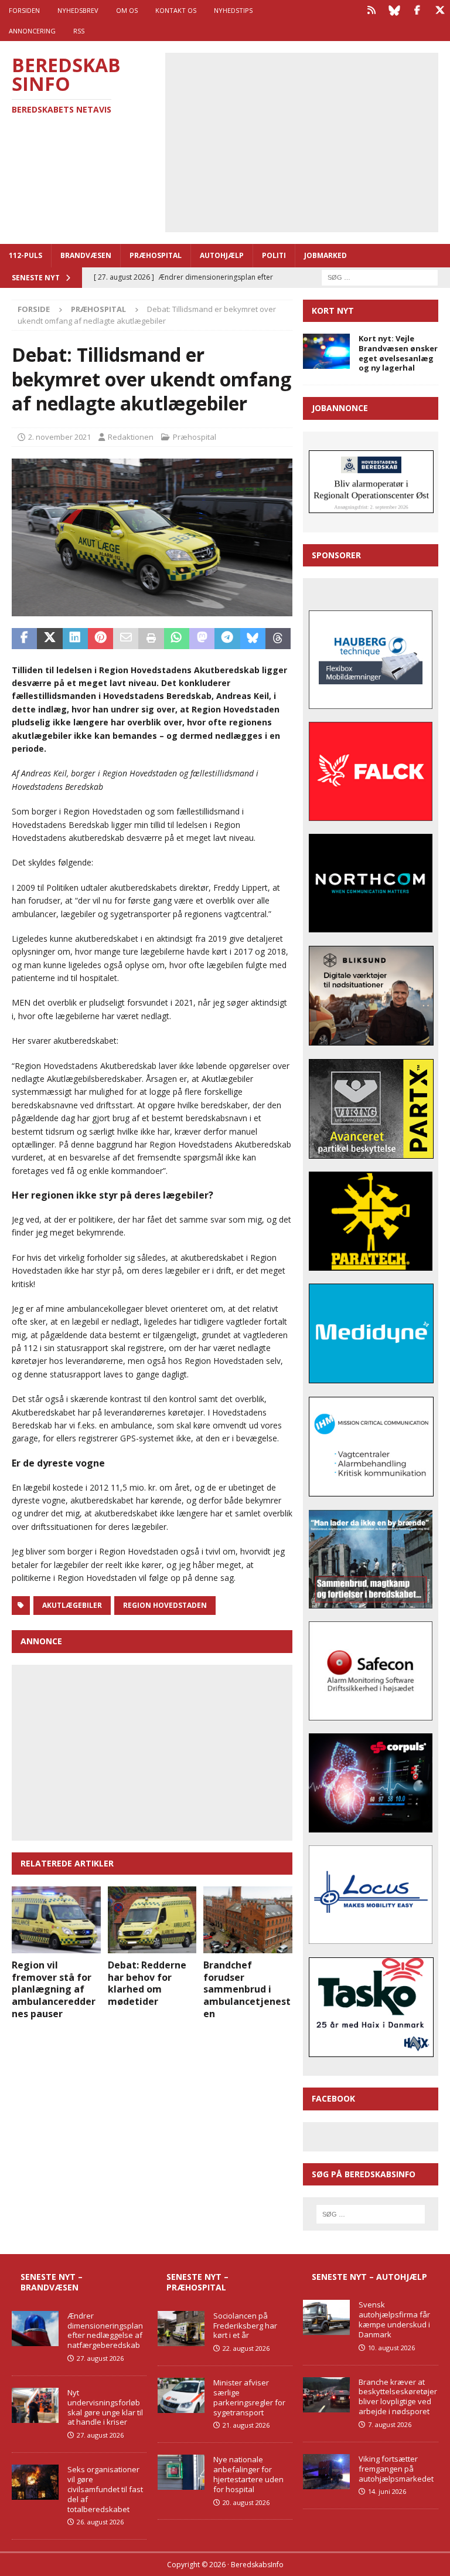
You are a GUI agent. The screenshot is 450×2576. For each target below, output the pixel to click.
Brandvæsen (86, 255)
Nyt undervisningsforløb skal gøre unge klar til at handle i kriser (105, 2407)
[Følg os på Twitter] (440, 10)
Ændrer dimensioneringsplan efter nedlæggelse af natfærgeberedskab (105, 2331)
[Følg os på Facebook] (417, 10)
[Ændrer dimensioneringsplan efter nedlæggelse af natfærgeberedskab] (35, 2329)
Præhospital (156, 255)
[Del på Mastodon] (202, 639)
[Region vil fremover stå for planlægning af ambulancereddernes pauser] (56, 1920)
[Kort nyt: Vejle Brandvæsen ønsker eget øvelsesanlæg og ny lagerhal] (326, 351)
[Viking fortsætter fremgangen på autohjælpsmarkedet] (326, 2472)
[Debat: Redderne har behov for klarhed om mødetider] (152, 1920)
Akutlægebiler (72, 1605)
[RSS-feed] (371, 10)
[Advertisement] (310, 141)
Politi (274, 255)
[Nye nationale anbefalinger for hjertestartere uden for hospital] (181, 2472)
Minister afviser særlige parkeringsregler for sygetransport (249, 2397)
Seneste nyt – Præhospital (197, 2282)
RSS (79, 31)
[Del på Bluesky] (253, 639)
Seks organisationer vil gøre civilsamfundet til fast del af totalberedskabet (105, 2489)
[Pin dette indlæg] (100, 639)
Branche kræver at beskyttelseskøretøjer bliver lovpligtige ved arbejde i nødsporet (398, 2397)
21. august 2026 (246, 2425)
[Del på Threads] (278, 639)
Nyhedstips (233, 10)
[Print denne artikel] (151, 639)
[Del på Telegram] (227, 639)
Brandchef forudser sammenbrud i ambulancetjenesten (247, 1989)
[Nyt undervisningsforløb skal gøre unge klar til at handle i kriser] (35, 2405)
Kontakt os (176, 10)
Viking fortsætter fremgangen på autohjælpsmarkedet (396, 2469)
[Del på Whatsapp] (177, 639)
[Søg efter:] (380, 276)
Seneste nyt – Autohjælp (369, 2277)
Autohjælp (222, 255)
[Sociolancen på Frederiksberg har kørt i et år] (181, 2329)
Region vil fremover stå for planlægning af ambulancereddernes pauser (54, 1989)
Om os (127, 10)
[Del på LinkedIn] (75, 639)
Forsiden (24, 10)
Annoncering (32, 31)
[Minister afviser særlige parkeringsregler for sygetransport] (181, 2395)
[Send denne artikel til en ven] (126, 639)
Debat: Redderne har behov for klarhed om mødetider (147, 1983)
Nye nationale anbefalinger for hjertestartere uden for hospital (248, 2474)
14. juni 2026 (387, 2491)
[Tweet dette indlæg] (50, 639)
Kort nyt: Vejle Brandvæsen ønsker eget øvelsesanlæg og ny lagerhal (398, 353)
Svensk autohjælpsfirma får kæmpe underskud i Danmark (394, 2319)
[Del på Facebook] (24, 639)
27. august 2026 (100, 2358)
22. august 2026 (246, 2348)
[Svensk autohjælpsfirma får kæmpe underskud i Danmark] (326, 2317)
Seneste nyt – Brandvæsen (52, 2282)
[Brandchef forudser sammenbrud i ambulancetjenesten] (248, 1920)
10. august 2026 (391, 2348)
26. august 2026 (100, 2522)
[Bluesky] (394, 10)
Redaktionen (131, 437)
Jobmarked (325, 255)
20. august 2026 (246, 2502)
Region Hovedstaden (165, 1605)
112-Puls (25, 255)
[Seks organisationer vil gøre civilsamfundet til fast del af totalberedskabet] (35, 2482)
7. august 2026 (390, 2424)
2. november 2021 (59, 437)
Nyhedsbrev (78, 10)
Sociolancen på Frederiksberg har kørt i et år (245, 2326)
